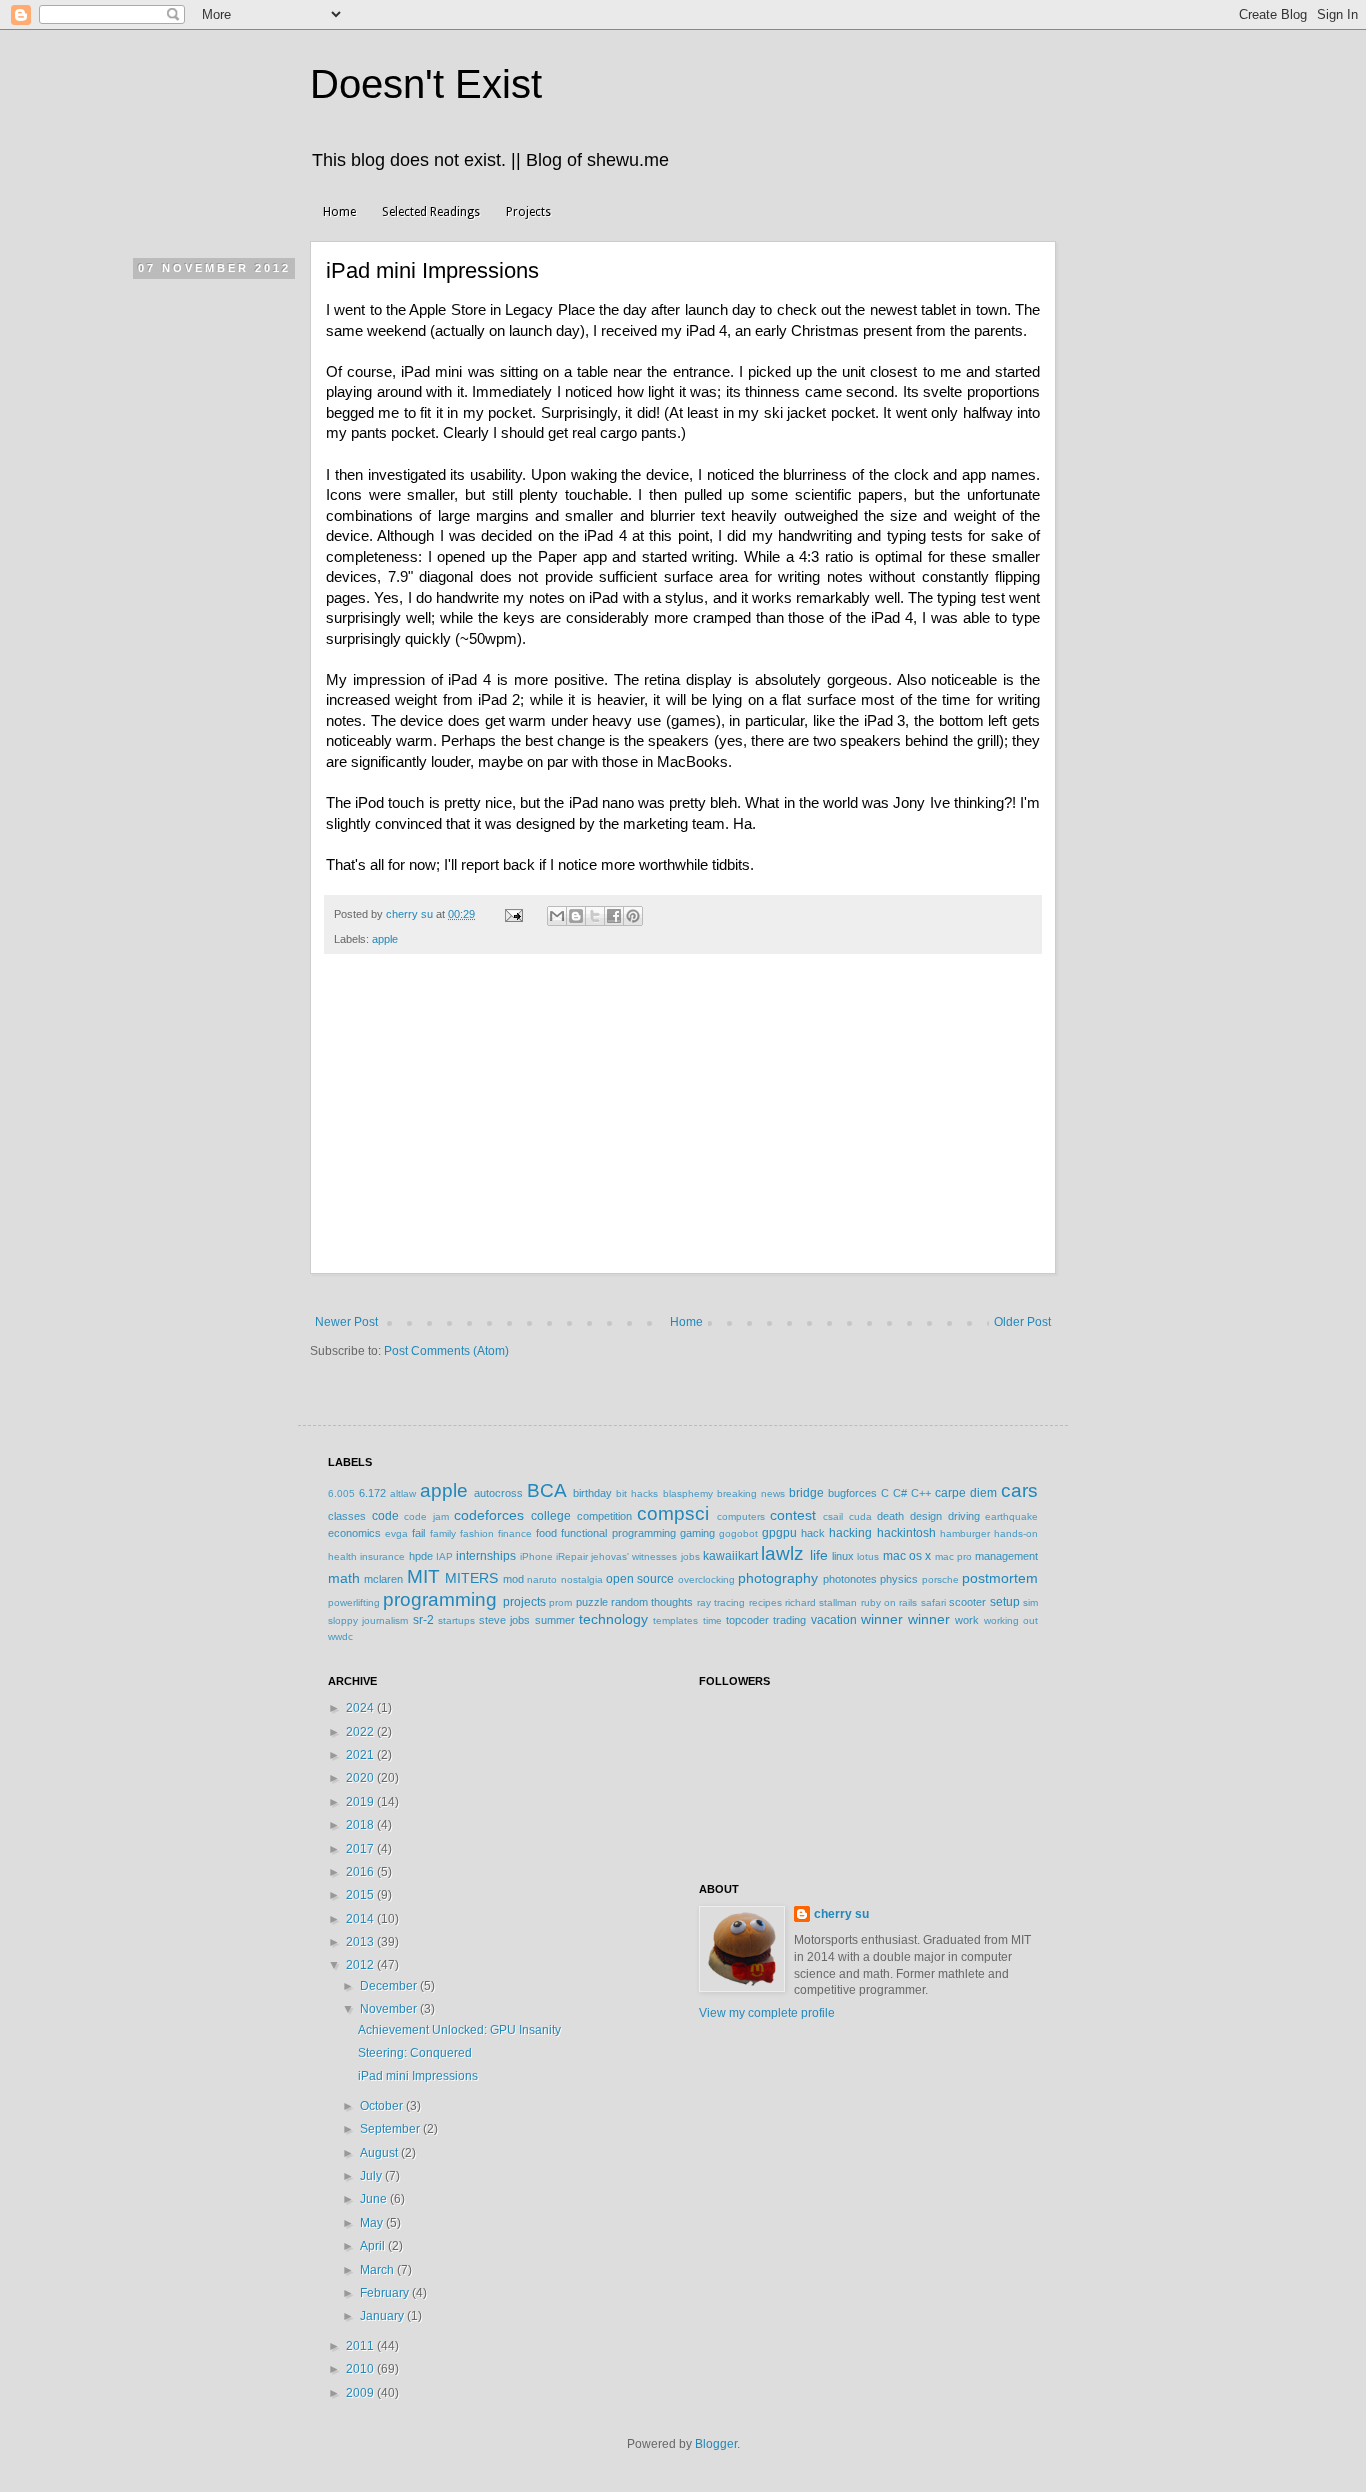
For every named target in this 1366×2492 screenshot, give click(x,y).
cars (1019, 1490)
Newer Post (346, 1322)
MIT (423, 1576)
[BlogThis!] (576, 916)
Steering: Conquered (415, 2053)
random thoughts (652, 1602)
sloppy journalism (368, 1620)
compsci (673, 1513)
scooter (967, 1602)
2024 (361, 1708)
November (390, 2009)
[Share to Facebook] (614, 916)
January (383, 2316)
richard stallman (821, 1602)
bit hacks (637, 1493)
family (443, 1533)
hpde (421, 1556)
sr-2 (423, 1620)
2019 (361, 1802)
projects (524, 1602)
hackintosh (906, 1533)
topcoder (747, 1620)
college (551, 1516)
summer (555, 1620)
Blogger (716, 2444)
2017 (361, 1849)
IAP (444, 1556)
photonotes (850, 1579)
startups (456, 1620)
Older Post (1022, 1322)
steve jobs (504, 1620)
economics (354, 1533)
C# (900, 1493)
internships (486, 1556)
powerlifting (354, 1602)
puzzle (592, 1602)
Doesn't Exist (426, 84)
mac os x (907, 1556)
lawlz (782, 1553)
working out (1011, 1620)
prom (560, 1602)
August (380, 2153)
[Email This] (557, 916)
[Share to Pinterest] (633, 916)
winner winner (905, 1619)
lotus (868, 1556)
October (383, 2106)
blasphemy (688, 1493)
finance (515, 1533)
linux (843, 1556)
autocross (498, 1493)
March (378, 2270)
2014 (361, 1919)
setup (1005, 1602)
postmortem (1000, 1578)
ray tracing (721, 1602)
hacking (850, 1533)
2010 (361, 2369)
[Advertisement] (683, 1124)
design (926, 1516)
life (819, 1555)
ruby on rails (889, 1602)
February (386, 2293)
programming (440, 1599)
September (391, 2129)
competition (604, 1516)
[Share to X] (595, 916)
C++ (921, 1493)
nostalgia (582, 1579)
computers (741, 1516)
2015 (361, 1895)
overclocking (706, 1579)
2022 (361, 1732)
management (1006, 1556)
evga (396, 1533)
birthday (592, 1493)
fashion (477, 1533)
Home (339, 212)
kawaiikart (730, 1556)
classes (347, 1516)
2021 (361, 1755)
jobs (690, 1556)
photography (778, 1578)
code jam (426, 1516)
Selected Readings (431, 212)
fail (418, 1533)
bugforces (852, 1493)
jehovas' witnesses (634, 1556)
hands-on (1016, 1533)
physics (899, 1579)
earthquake (1011, 1516)
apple (385, 939)
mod (513, 1579)
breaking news (751, 1493)
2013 (361, 1942)
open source (640, 1579)
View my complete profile (767, 2013)
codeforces (489, 1515)
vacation (834, 1620)
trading (789, 1620)
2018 (361, 1825)
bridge (806, 1493)
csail (833, 1516)
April (374, 2246)
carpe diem (966, 1493)
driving (964, 1516)
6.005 (341, 1493)
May (373, 2223)
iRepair (572, 1556)
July (372, 2176)
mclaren (383, 1579)
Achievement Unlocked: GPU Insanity (459, 2030)
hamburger (965, 1533)
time (712, 1620)
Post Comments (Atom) (446, 1351)
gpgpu (779, 1533)
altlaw (403, 1493)
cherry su (841, 1914)
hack (813, 1533)
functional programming (618, 1533)
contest (793, 1515)
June (375, 2199)
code (385, 1516)
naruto (542, 1579)
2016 (361, 1872)
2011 (361, 2346)
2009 (361, 2393)
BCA (547, 1490)
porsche (940, 1579)
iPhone (536, 1556)
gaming (697, 1533)
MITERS (471, 1578)
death (890, 1516)
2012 (361, 1965)
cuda (860, 1516)
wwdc (340, 1636)
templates (675, 1620)
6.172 (372, 1493)
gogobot (738, 1533)
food (546, 1533)
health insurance (366, 1556)
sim (1030, 1602)
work (967, 1620)
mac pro (953, 1556)
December (390, 1986)
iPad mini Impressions (418, 2076)
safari (933, 1602)
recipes (765, 1602)
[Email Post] (513, 914)
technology (613, 1619)
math (344, 1578)
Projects (528, 212)
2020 (361, 1778)
